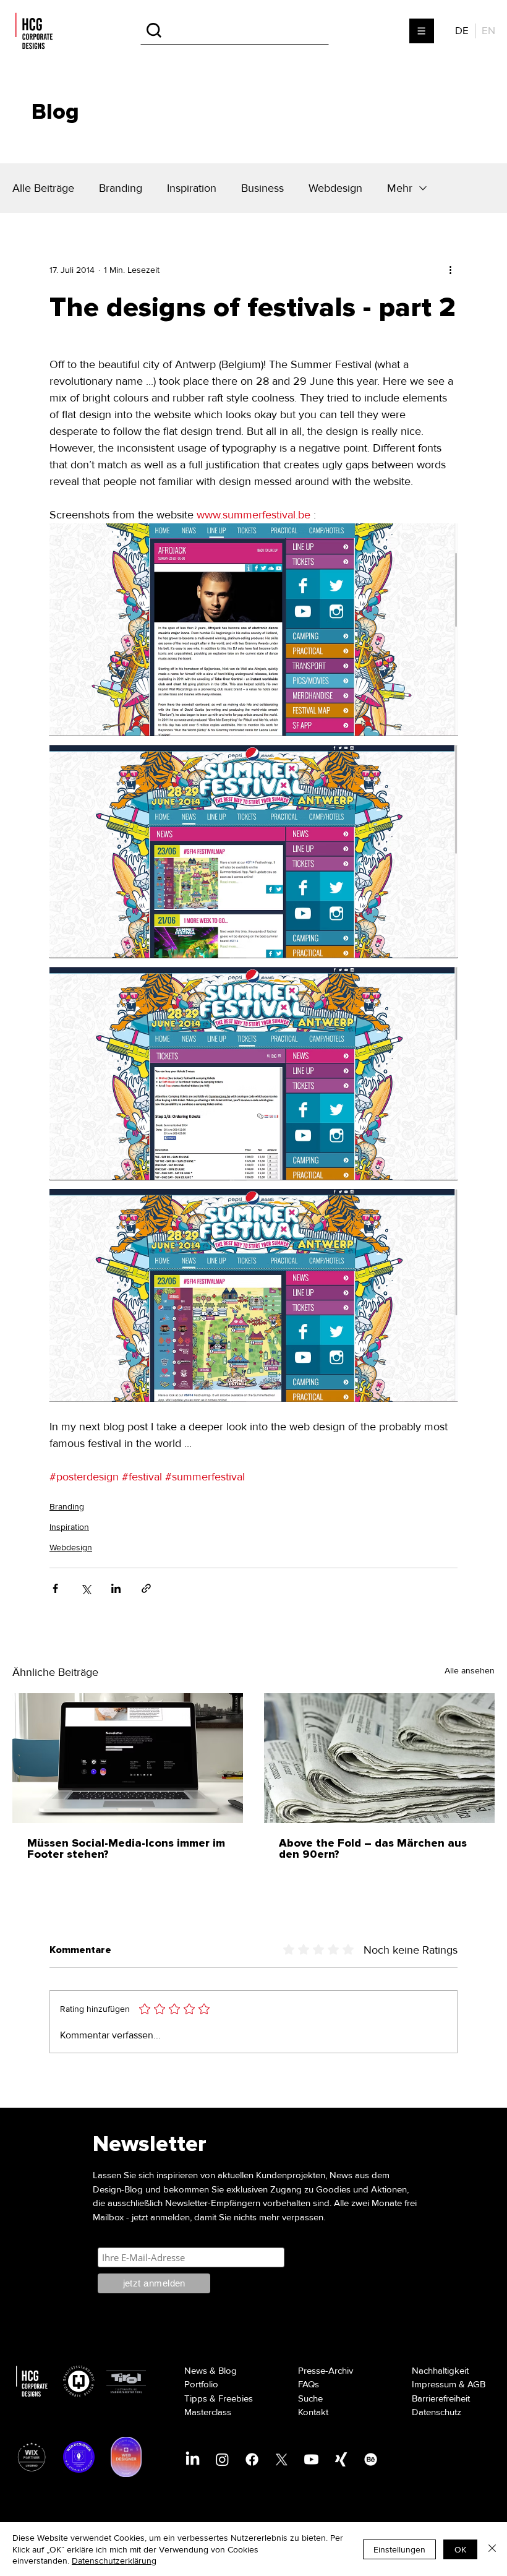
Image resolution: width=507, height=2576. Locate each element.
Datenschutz (437, 2412)
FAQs (309, 2384)
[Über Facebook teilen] (55, 1588)
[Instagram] (222, 2459)
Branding (121, 188)
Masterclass (208, 2412)
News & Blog (211, 2371)
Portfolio (201, 2384)
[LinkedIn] (193, 2459)
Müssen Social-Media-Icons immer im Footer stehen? (126, 1849)
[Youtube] (311, 2459)
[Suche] (235, 31)
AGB (476, 2384)
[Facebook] (252, 2459)
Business (262, 188)
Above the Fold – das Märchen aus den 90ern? (373, 1849)
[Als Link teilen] (146, 1588)
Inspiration (192, 188)
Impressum (434, 2384)
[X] (282, 2459)
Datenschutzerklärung (114, 2561)
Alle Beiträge (43, 188)
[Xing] (341, 2459)
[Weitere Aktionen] (450, 270)
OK (460, 2549)
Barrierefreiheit (441, 2398)
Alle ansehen (470, 1671)
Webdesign (335, 188)
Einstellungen (399, 2549)
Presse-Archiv (326, 2371)
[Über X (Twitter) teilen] (86, 1588)
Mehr (400, 188)
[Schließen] (492, 2549)
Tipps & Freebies (219, 2398)
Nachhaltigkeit (440, 2371)
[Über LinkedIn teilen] (116, 1588)
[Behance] (371, 2459)
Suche (310, 2398)
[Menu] (422, 31)
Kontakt (313, 2412)
